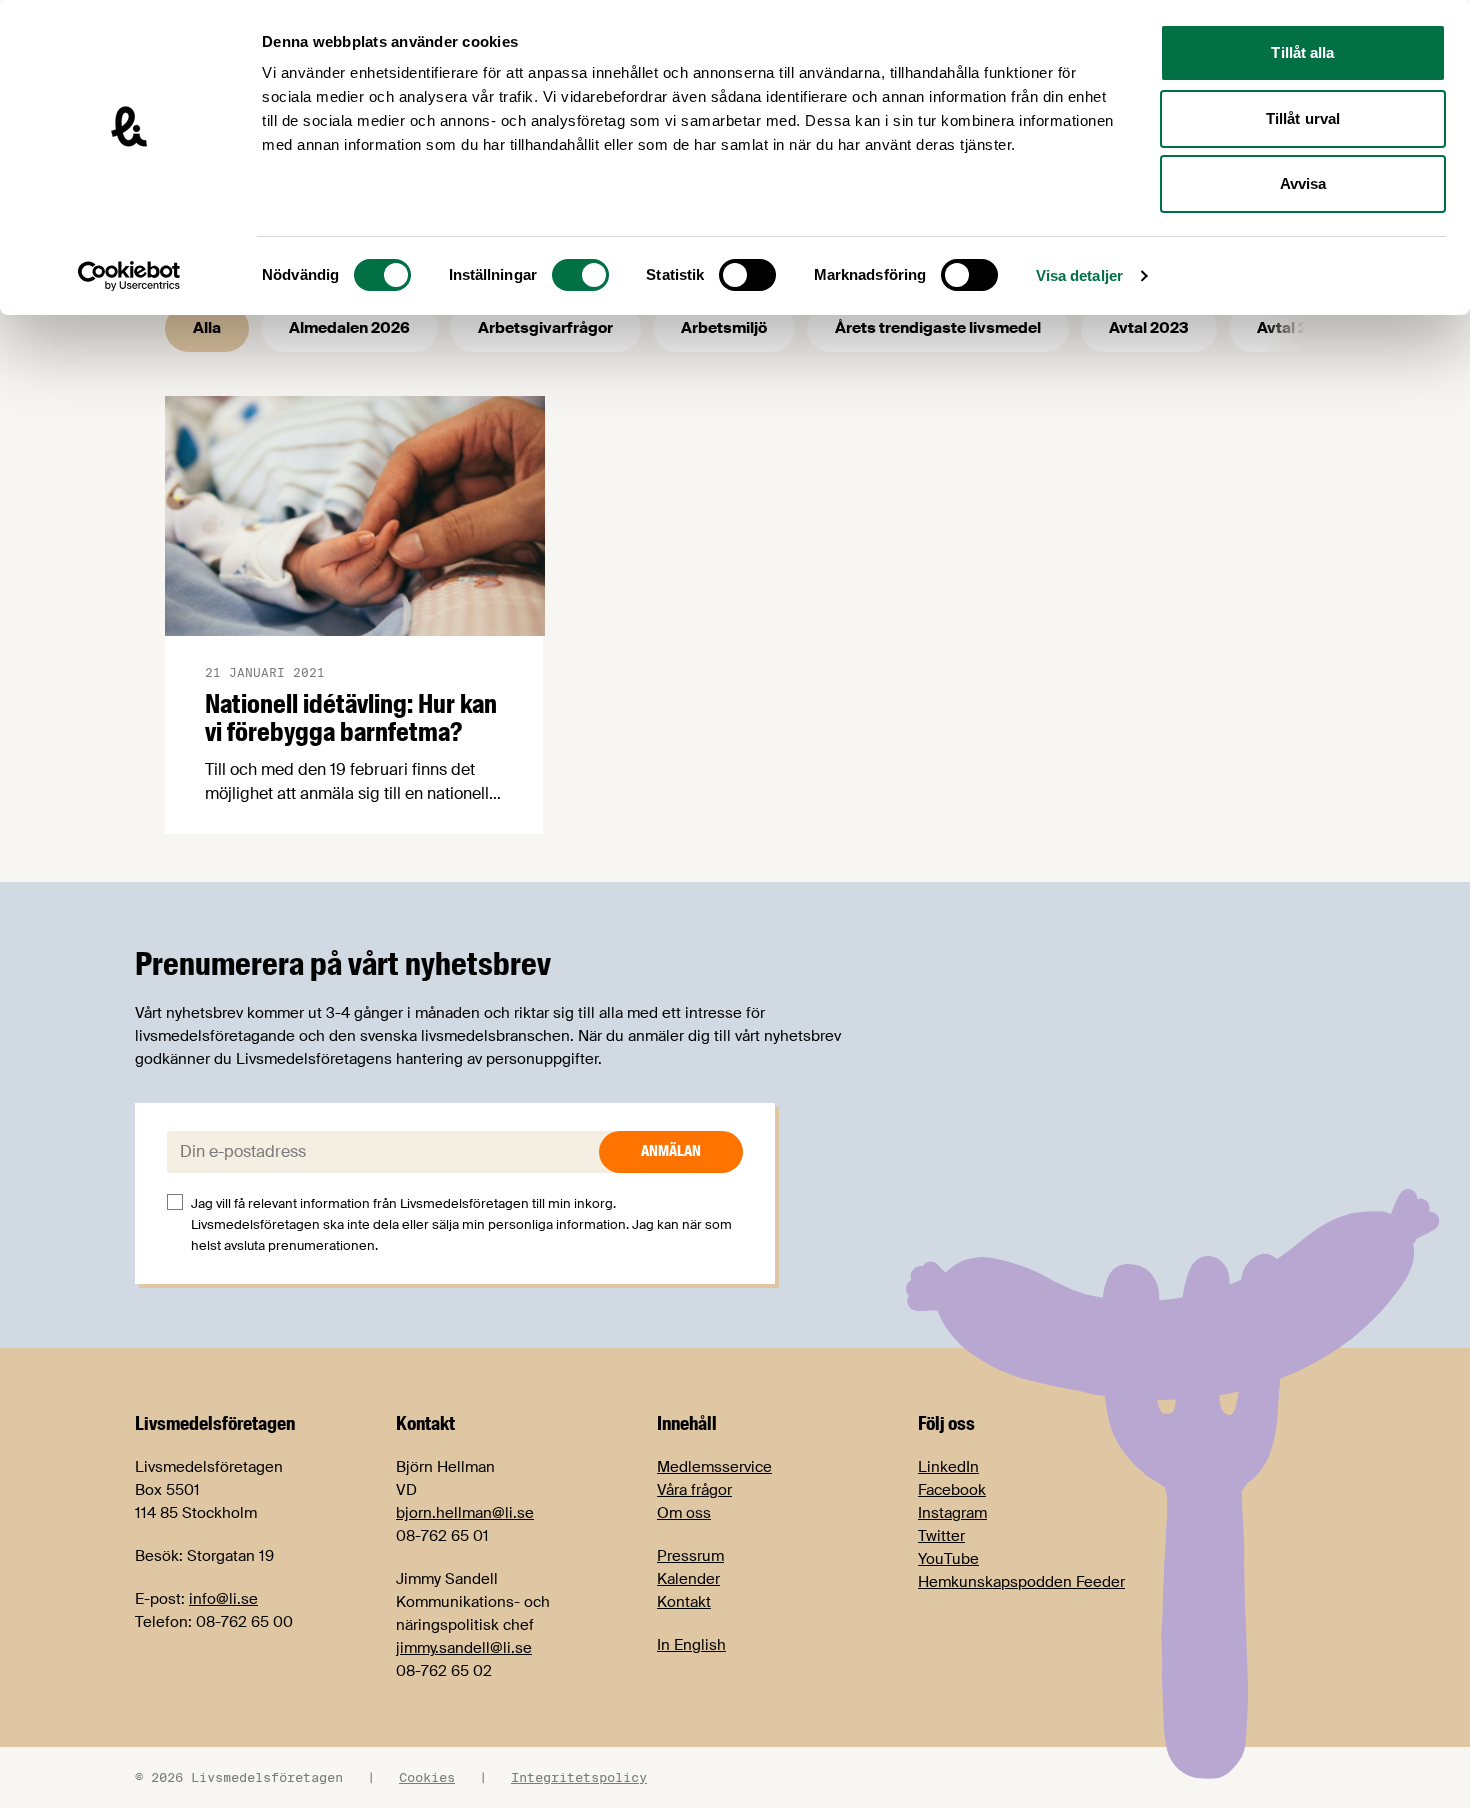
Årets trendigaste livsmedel (938, 328)
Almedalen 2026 (349, 328)
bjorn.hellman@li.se (465, 1513)
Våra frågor (694, 1490)
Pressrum (690, 1556)
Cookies (427, 1777)
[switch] (580, 275)
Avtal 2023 (1149, 328)
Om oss (684, 1513)
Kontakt (684, 1602)
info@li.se (223, 1599)
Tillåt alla (1302, 52)
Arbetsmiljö (724, 328)
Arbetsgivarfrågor (545, 328)
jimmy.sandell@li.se (464, 1648)
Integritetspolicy (579, 1777)
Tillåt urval (1303, 118)
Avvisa (1303, 183)
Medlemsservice (714, 1467)
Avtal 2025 (1297, 328)
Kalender (688, 1579)
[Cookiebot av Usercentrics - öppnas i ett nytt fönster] (129, 276)
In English (691, 1645)
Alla (207, 328)
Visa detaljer (1079, 275)
